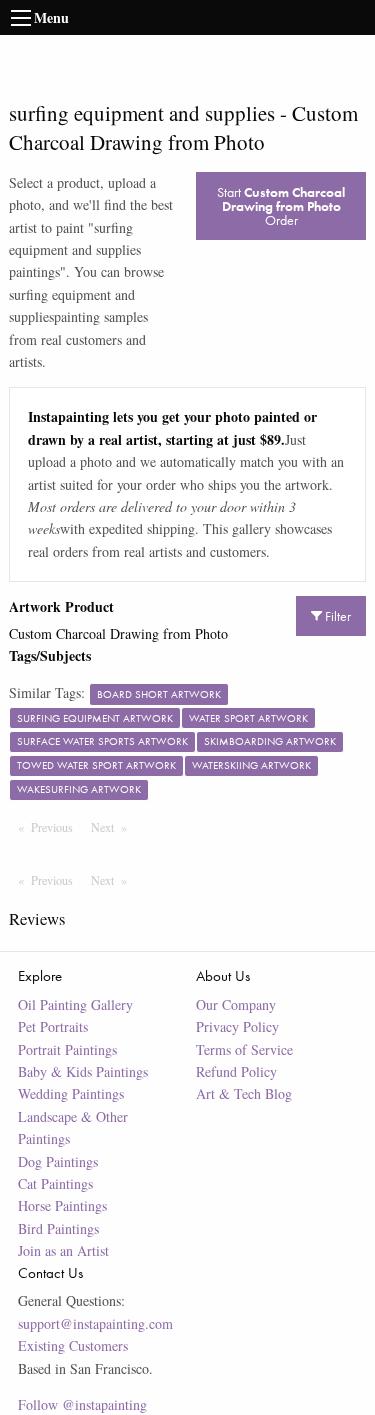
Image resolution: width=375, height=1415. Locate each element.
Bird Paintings (58, 1228)
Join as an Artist (63, 1250)
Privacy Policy (237, 1026)
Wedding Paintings (71, 1093)
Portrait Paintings (67, 1049)
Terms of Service (244, 1049)
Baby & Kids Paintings (83, 1071)
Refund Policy (236, 1071)
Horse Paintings (62, 1205)
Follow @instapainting (82, 1404)
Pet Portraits (53, 1026)
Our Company (236, 1004)
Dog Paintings (58, 1161)
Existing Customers (73, 1345)
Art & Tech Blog (244, 1093)
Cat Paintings (55, 1183)
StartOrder (281, 206)
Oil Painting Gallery (75, 1004)
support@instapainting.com (95, 1323)
